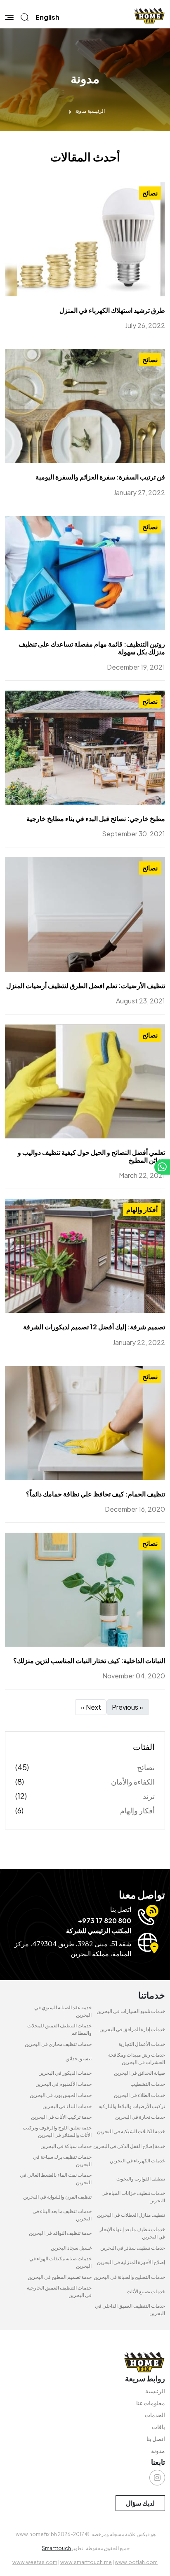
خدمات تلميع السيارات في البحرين (131, 2011)
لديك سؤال (140, 2503)
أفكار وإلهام (142, 1209)
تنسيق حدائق (79, 2058)
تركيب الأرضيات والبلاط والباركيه (132, 2106)
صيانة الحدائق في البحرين (139, 2073)
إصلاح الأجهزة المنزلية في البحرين (131, 2262)
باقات (158, 2427)
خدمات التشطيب (148, 2084)
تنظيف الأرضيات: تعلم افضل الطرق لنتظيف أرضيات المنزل (86, 985)
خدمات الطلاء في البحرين (139, 2095)
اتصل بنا (156, 2439)
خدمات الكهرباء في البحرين (137, 2161)
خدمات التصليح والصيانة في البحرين (129, 2277)
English (47, 17)
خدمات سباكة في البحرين (66, 2146)
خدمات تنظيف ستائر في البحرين (133, 2248)
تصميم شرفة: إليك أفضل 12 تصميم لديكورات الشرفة (94, 1327)
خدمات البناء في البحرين (67, 2106)
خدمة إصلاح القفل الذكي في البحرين (129, 2146)
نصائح (150, 193)
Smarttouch (56, 2548)
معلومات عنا (151, 2403)
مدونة (158, 2450)
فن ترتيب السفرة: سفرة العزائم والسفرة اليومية (100, 477)
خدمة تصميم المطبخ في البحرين (60, 2277)
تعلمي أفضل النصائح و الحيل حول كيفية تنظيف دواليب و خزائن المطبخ (91, 1156)
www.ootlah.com (136, 2562)
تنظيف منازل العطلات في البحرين (131, 2215)
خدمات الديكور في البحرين (65, 2073)
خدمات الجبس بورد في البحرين (61, 2095)
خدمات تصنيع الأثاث (146, 2291)
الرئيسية (96, 111)
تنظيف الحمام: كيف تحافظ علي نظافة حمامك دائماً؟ (96, 1494)
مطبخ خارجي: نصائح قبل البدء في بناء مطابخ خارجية (96, 818)
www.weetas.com (35, 2562)
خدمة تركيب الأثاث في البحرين (61, 2117)
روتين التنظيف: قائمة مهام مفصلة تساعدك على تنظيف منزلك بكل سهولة (92, 648)
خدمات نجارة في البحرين (140, 2117)
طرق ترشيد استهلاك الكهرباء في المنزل (112, 310)
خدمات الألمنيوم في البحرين (64, 2084)
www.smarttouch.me (86, 2562)
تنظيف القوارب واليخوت (141, 2179)
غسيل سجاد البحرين (71, 2248)
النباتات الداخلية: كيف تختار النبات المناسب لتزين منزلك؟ (89, 1660)
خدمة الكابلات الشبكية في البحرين (131, 2131)
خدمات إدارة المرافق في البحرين (132, 2029)
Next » (91, 1707)
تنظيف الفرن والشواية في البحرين (57, 2197)
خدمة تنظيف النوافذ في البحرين (60, 2233)
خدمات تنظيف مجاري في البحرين (58, 2044)
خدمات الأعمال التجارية (142, 2044)
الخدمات (155, 2415)
